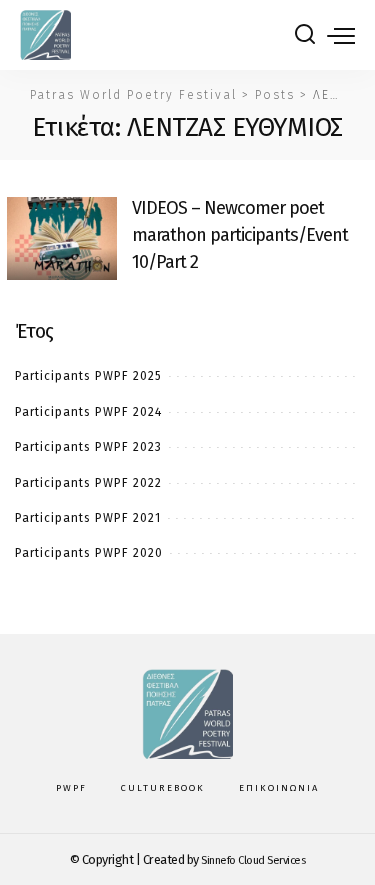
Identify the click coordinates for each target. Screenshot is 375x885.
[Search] (305, 35)
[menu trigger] (341, 35)
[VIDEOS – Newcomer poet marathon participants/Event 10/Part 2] (62, 238)
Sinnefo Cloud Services (253, 860)
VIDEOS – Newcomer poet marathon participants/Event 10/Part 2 (240, 235)
